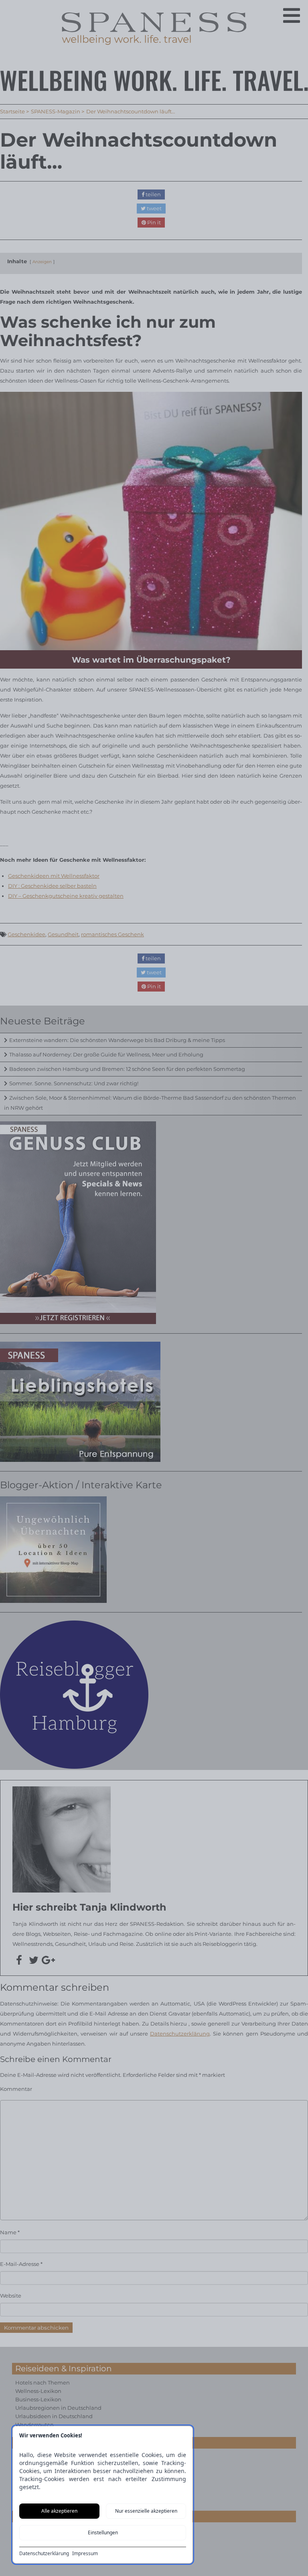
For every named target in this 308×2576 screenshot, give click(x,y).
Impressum (85, 2554)
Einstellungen (103, 2533)
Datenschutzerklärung (44, 2554)
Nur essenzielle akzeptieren (146, 2511)
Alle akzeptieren (59, 2511)
